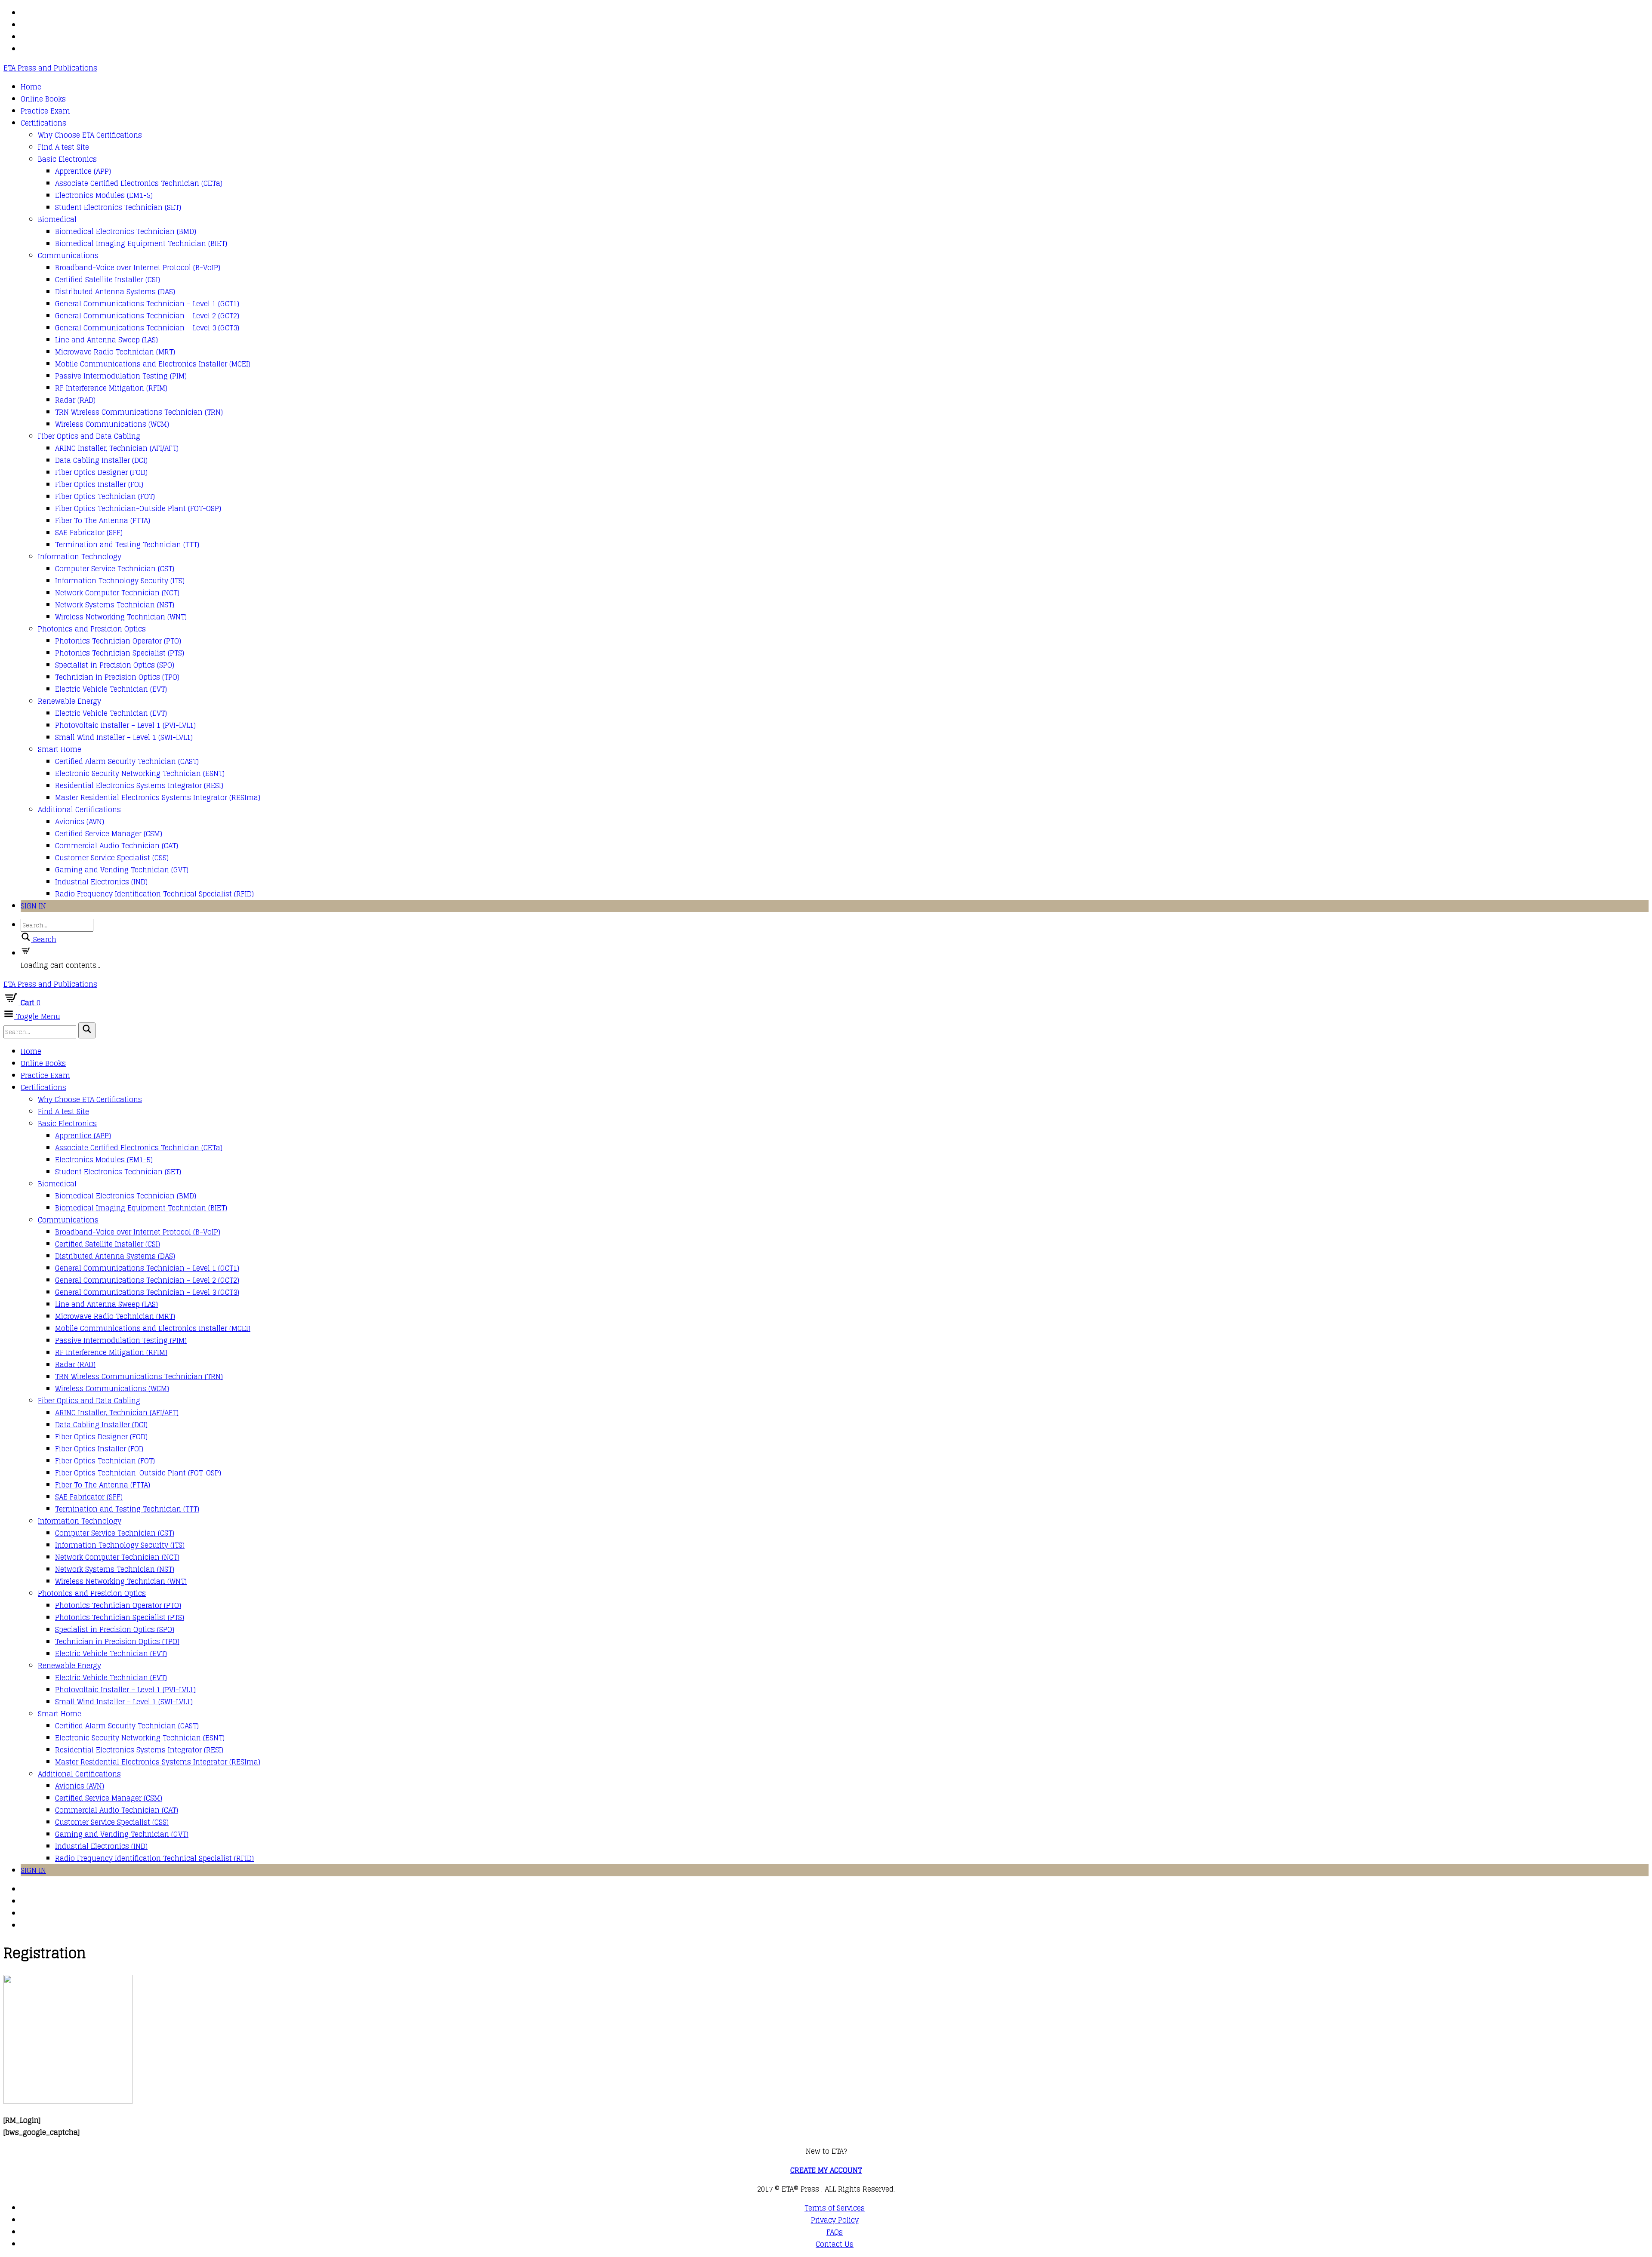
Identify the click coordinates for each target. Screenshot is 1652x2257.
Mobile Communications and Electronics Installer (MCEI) (153, 364)
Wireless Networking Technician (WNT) (121, 617)
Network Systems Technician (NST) (115, 605)
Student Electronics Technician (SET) (118, 207)
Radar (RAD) (75, 400)
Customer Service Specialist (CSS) (112, 858)
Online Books (43, 99)
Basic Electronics (67, 159)
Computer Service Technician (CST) (115, 569)
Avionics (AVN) (80, 822)
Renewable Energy (69, 701)
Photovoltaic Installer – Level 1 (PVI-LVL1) (125, 725)
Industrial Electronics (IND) (101, 882)
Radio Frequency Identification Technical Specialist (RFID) (154, 894)
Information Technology (80, 557)
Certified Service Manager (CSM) (109, 834)
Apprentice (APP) (83, 171)
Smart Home (60, 749)
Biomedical (57, 219)
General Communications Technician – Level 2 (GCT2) (147, 316)
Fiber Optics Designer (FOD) (101, 472)
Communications (68, 256)
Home (31, 87)
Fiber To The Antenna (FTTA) (103, 520)
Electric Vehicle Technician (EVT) (111, 689)
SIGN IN (33, 906)
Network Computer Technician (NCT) (117, 593)
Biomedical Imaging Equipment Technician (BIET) (141, 243)
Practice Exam (45, 111)
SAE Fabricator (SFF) (89, 533)
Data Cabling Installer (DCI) (101, 460)
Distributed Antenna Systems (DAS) (115, 292)
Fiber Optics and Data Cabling (89, 436)
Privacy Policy (835, 2220)
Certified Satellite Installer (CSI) (108, 280)
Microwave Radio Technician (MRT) (115, 352)
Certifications (43, 123)
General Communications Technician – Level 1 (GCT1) (147, 304)
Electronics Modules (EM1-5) (104, 195)
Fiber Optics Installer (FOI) (99, 484)
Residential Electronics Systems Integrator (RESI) (139, 785)
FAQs (835, 2232)
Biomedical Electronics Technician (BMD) (126, 231)
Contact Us (835, 2244)
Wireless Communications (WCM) (112, 424)
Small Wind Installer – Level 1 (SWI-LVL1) (124, 737)
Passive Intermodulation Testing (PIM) (121, 376)
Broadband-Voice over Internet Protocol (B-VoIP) (138, 268)
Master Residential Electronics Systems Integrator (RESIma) (158, 797)
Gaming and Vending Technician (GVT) (122, 870)
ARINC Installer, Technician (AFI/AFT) (117, 448)
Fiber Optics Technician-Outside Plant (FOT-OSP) (138, 508)
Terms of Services (835, 2208)
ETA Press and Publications (50, 68)
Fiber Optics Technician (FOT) (105, 496)
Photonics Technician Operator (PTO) (118, 641)
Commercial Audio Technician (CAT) (117, 846)
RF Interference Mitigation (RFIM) (111, 388)
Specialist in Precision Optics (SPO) (115, 665)
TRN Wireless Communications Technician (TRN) (139, 412)
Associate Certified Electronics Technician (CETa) (139, 183)
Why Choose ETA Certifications (90, 135)
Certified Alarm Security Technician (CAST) (127, 761)
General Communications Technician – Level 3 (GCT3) (147, 328)
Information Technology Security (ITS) (120, 581)
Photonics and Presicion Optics (92, 629)
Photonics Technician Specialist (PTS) (120, 653)
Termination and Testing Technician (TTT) (127, 545)
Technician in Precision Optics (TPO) (117, 677)
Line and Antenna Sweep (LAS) (106, 340)
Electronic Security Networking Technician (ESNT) (140, 773)
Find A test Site (63, 147)
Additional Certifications (79, 810)
